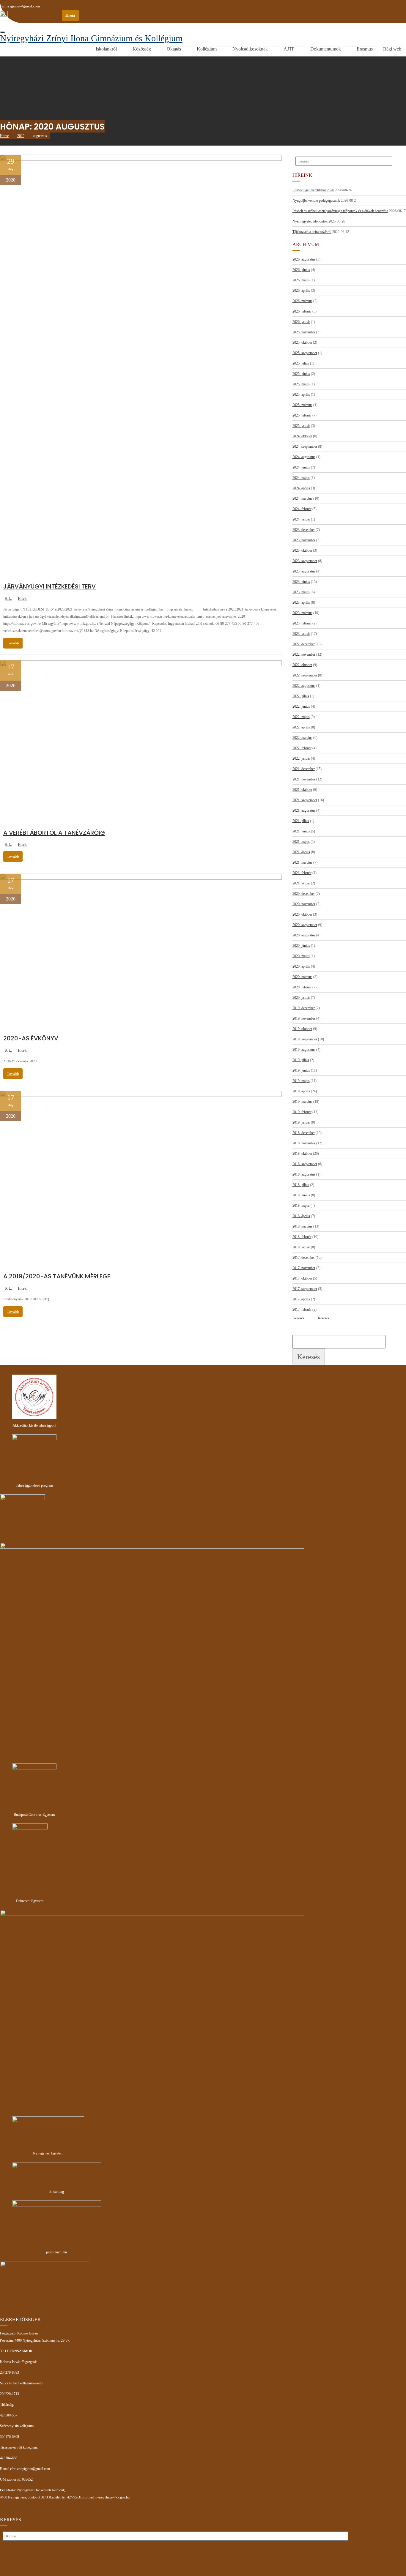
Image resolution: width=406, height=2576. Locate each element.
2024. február (302, 509)
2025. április (301, 395)
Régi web (392, 49)
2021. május (301, 842)
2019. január (301, 1122)
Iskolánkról (106, 49)
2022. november (304, 654)
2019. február (302, 1112)
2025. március (302, 405)
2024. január (301, 519)
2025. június (301, 374)
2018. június (301, 1195)
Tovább (13, 643)
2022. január (301, 758)
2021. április (301, 852)
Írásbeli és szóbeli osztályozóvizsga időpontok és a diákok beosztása (340, 211)
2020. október (302, 914)
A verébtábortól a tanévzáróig (54, 833)
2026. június (301, 270)
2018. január (301, 1247)
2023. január (301, 634)
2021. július (301, 821)
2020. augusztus (304, 935)
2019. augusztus (304, 1050)
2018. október (302, 1154)
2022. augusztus (304, 686)
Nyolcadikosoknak (250, 49)
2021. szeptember (305, 800)
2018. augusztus (304, 1174)
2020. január (301, 998)
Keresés (324, 1318)
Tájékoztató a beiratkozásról (312, 232)
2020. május (301, 956)
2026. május (301, 280)
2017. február (302, 1310)
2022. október (302, 665)
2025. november (304, 332)
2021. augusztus (304, 810)
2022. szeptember (305, 675)
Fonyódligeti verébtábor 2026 (313, 190)
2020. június (301, 946)
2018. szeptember (305, 1164)
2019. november (304, 1018)
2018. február (302, 1237)
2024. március (302, 499)
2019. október (302, 1029)
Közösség (142, 49)
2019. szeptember (305, 1039)
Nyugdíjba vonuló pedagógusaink (316, 201)
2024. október (302, 436)
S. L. (8, 598)
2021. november (304, 779)
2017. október (302, 1278)
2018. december (304, 1133)
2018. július (301, 1185)
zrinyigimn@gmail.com (21, 6)
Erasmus (365, 49)
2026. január (301, 322)
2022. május (301, 717)
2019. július (301, 1060)
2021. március (302, 862)
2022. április (301, 727)
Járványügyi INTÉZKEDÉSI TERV (49, 586)
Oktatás (174, 49)
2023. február (302, 623)
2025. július (301, 363)
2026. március (302, 301)
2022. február (302, 748)
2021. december (304, 769)
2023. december (304, 530)
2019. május (301, 1081)
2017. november (304, 1268)
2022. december (304, 644)
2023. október (302, 550)
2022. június (301, 706)
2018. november (304, 1143)
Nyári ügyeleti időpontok (310, 221)
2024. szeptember (305, 447)
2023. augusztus (304, 571)
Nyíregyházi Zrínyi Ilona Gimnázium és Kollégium (91, 38)
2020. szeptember (305, 925)
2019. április (301, 1091)
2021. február (302, 873)
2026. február (302, 311)
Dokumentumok (326, 49)
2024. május (301, 478)
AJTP (289, 49)
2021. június (301, 831)
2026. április (301, 291)
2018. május (301, 1206)
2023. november (304, 540)
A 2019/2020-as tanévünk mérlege (57, 1276)
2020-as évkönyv (31, 1038)
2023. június (301, 582)
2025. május (301, 384)
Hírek (22, 598)
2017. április (301, 1299)
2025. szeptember (305, 353)
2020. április (301, 966)
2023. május (301, 592)
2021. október (302, 790)
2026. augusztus (304, 259)
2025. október (302, 343)
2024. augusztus (304, 457)
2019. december (304, 1008)
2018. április (301, 1216)
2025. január (301, 426)
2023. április (301, 602)
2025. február (302, 415)
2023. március (302, 613)
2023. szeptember (305, 561)
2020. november (304, 904)
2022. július (301, 696)
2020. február (302, 987)
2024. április (301, 488)
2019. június (301, 1070)
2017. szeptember (305, 1289)
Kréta (70, 15)
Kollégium (207, 49)
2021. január (301, 883)
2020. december (304, 894)
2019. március (302, 1102)
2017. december (304, 1258)
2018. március (302, 1226)
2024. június (301, 467)
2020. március (302, 977)
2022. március (302, 738)
